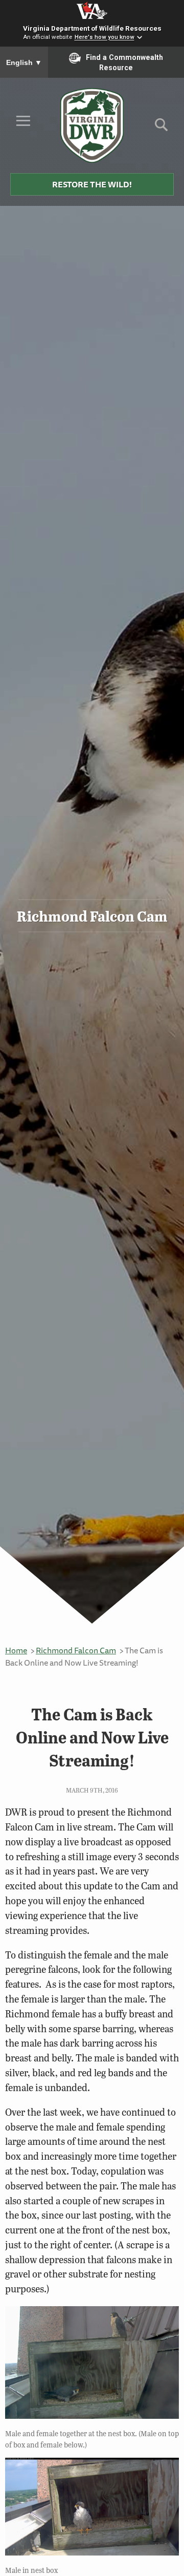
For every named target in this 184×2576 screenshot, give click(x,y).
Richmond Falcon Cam (76, 1650)
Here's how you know (105, 37)
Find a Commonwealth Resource (124, 62)
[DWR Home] (92, 125)
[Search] (161, 128)
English (24, 62)
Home (16, 1650)
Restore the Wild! (92, 184)
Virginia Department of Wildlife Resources (92, 28)
